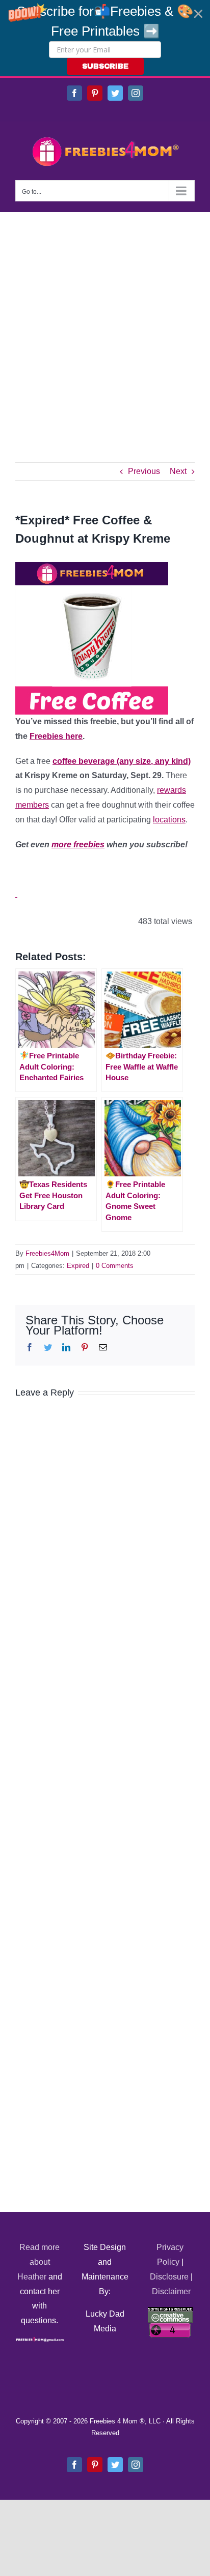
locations (169, 820)
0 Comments (115, 1266)
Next (178, 471)
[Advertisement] (105, 322)
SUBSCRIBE (105, 66)
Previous (144, 471)
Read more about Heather (39, 2262)
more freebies (78, 845)
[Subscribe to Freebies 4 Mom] (16, 894)
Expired (78, 1266)
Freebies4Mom (47, 1253)
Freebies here (56, 736)
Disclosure (169, 2277)
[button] (105, 38)
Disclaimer (171, 2291)
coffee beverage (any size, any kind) (122, 761)
